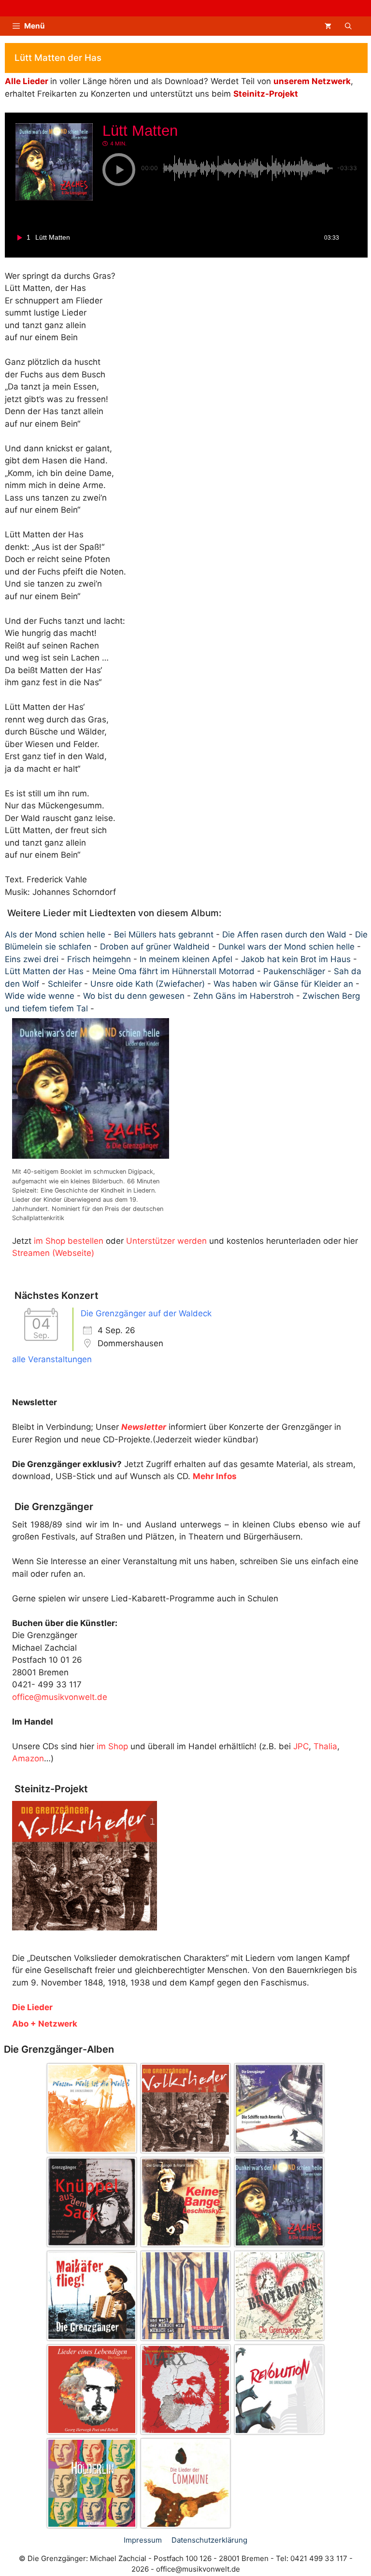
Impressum (143, 2540)
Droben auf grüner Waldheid (155, 947)
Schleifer (65, 984)
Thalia (325, 1746)
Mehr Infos (215, 1476)
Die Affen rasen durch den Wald (284, 935)
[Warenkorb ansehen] (328, 26)
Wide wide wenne (40, 996)
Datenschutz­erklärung (209, 2540)
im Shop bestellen (69, 1241)
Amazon (28, 1758)
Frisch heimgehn (99, 959)
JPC (301, 1746)
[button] (348, 26)
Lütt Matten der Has (44, 971)
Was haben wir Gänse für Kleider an (283, 984)
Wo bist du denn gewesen (134, 996)
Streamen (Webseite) (53, 1253)
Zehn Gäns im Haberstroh (243, 996)
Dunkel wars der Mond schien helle (286, 947)
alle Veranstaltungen (52, 1359)
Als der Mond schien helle (55, 935)
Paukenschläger (294, 971)
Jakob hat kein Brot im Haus (296, 959)
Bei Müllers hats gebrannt (164, 935)
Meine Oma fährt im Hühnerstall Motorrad (173, 971)
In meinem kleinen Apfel (186, 959)
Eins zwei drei (32, 959)
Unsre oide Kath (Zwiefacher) (148, 984)
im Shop (112, 1746)
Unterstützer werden (166, 1241)
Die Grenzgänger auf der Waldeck (146, 1313)
